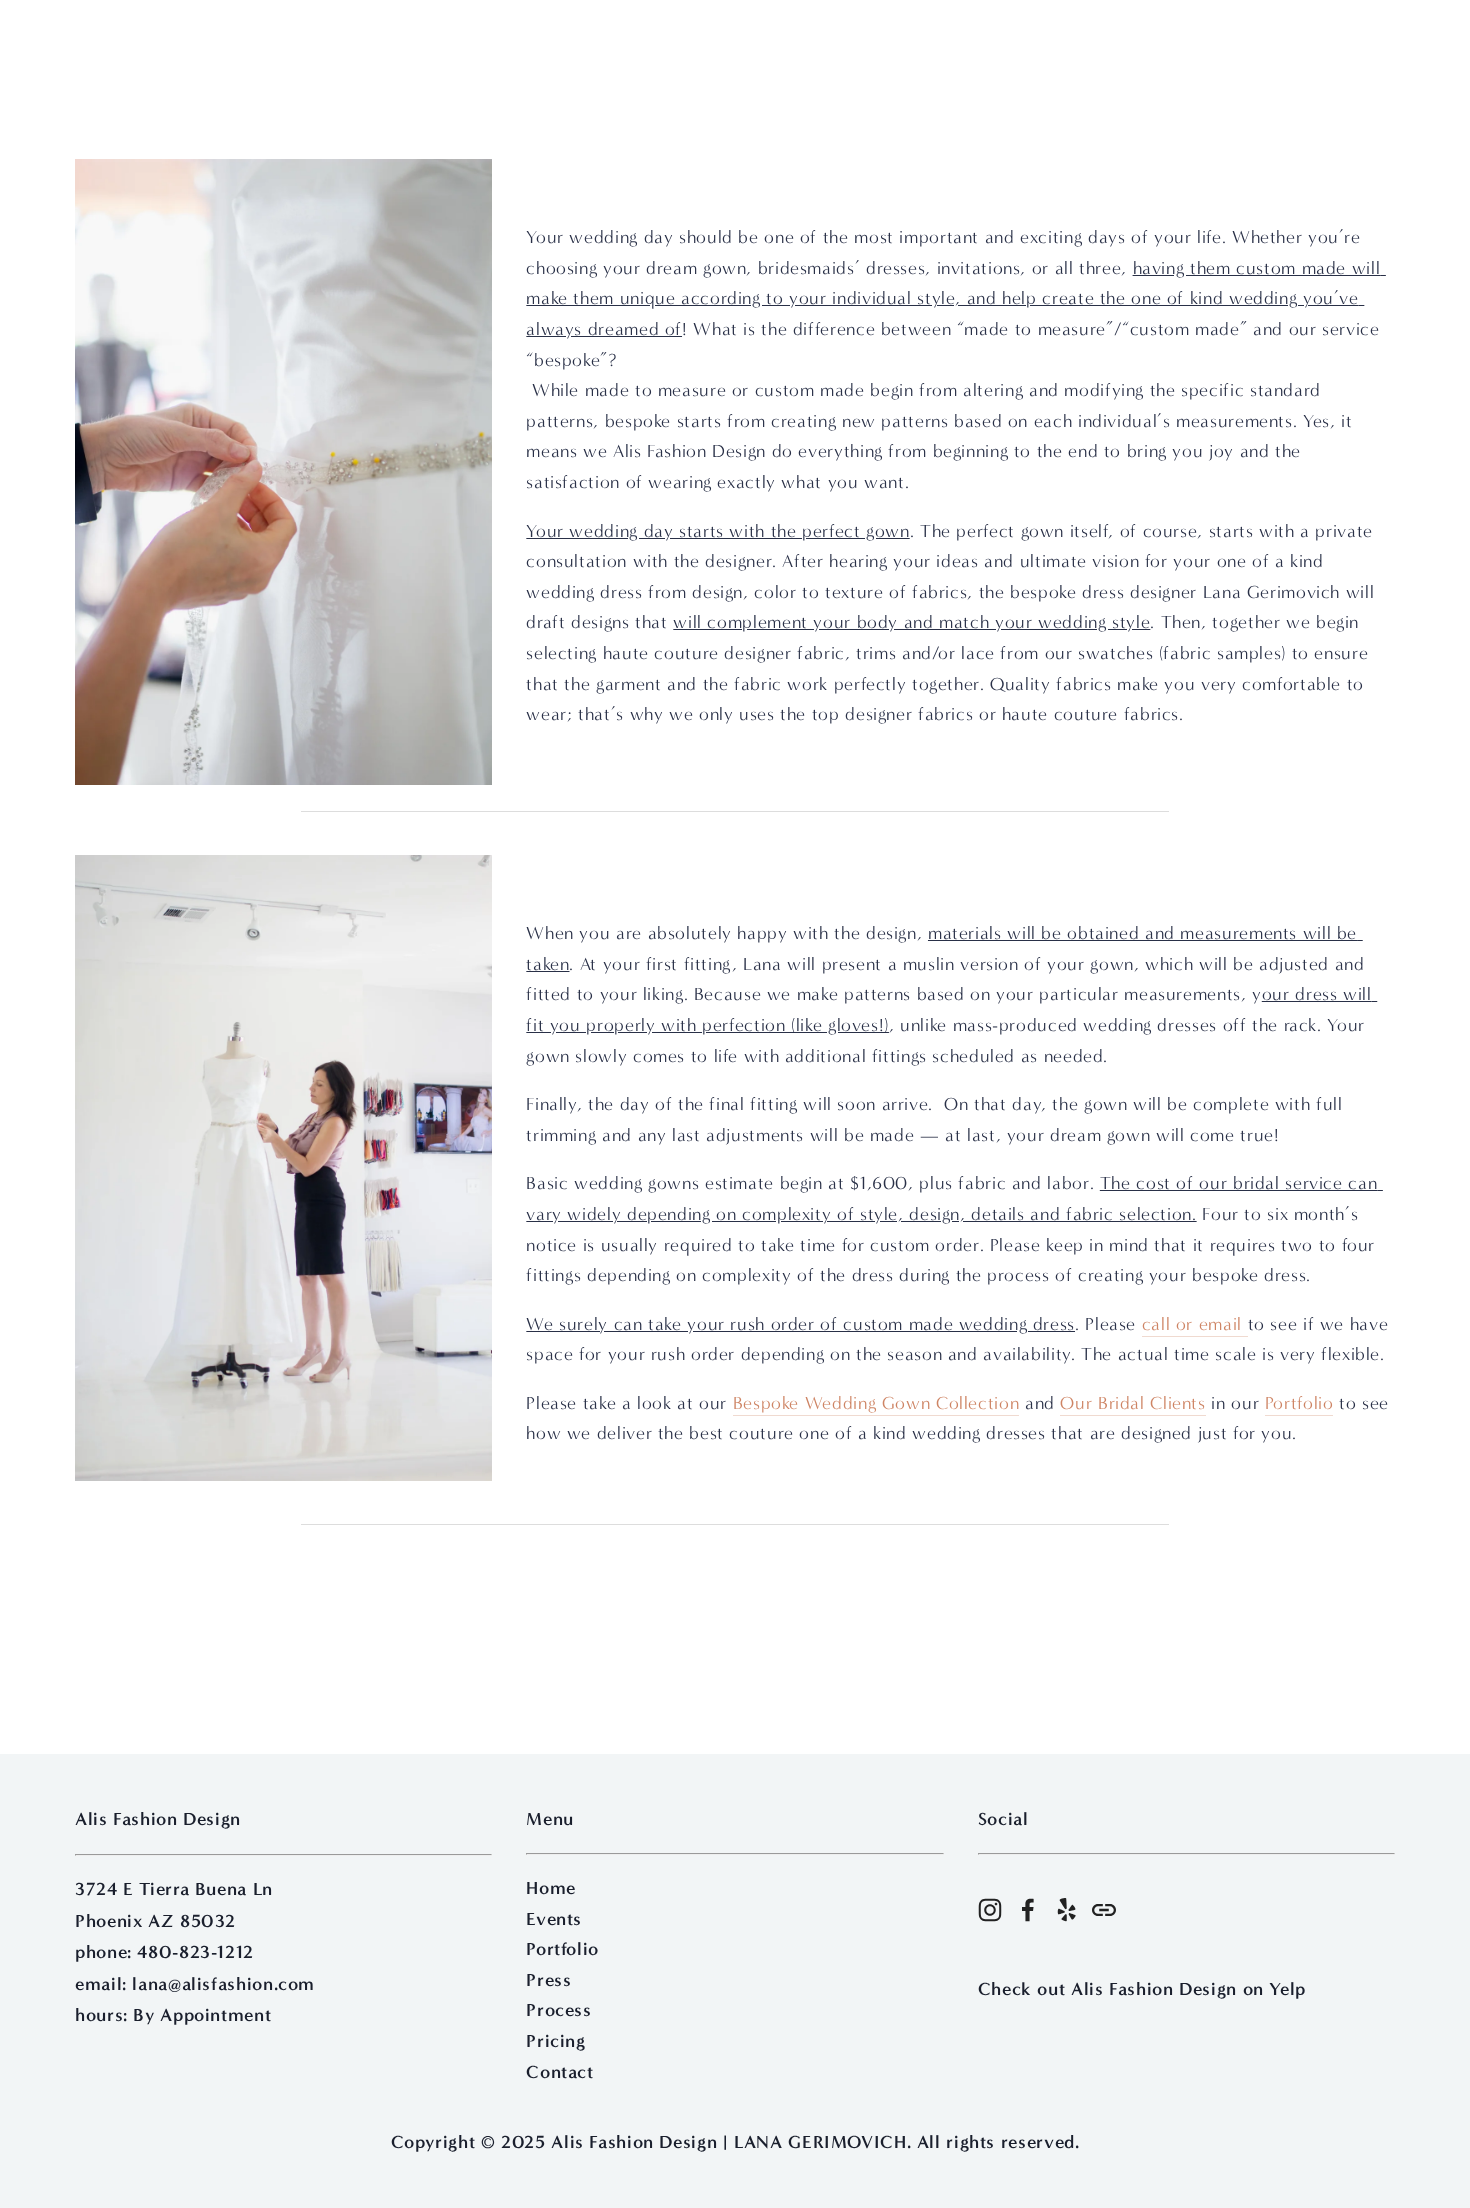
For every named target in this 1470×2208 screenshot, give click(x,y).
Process (558, 2010)
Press (548, 1980)
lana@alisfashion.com (223, 1984)
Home (551, 1888)
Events (554, 1919)
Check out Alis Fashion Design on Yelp (1142, 1989)
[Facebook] (1028, 1910)
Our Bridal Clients (1132, 1403)
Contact (559, 2072)
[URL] (1104, 1910)
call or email (1195, 1324)
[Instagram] (990, 1910)
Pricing (555, 2041)
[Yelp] (1066, 1910)
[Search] (236, 39)
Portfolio (1299, 1403)
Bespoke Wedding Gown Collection (876, 1403)
